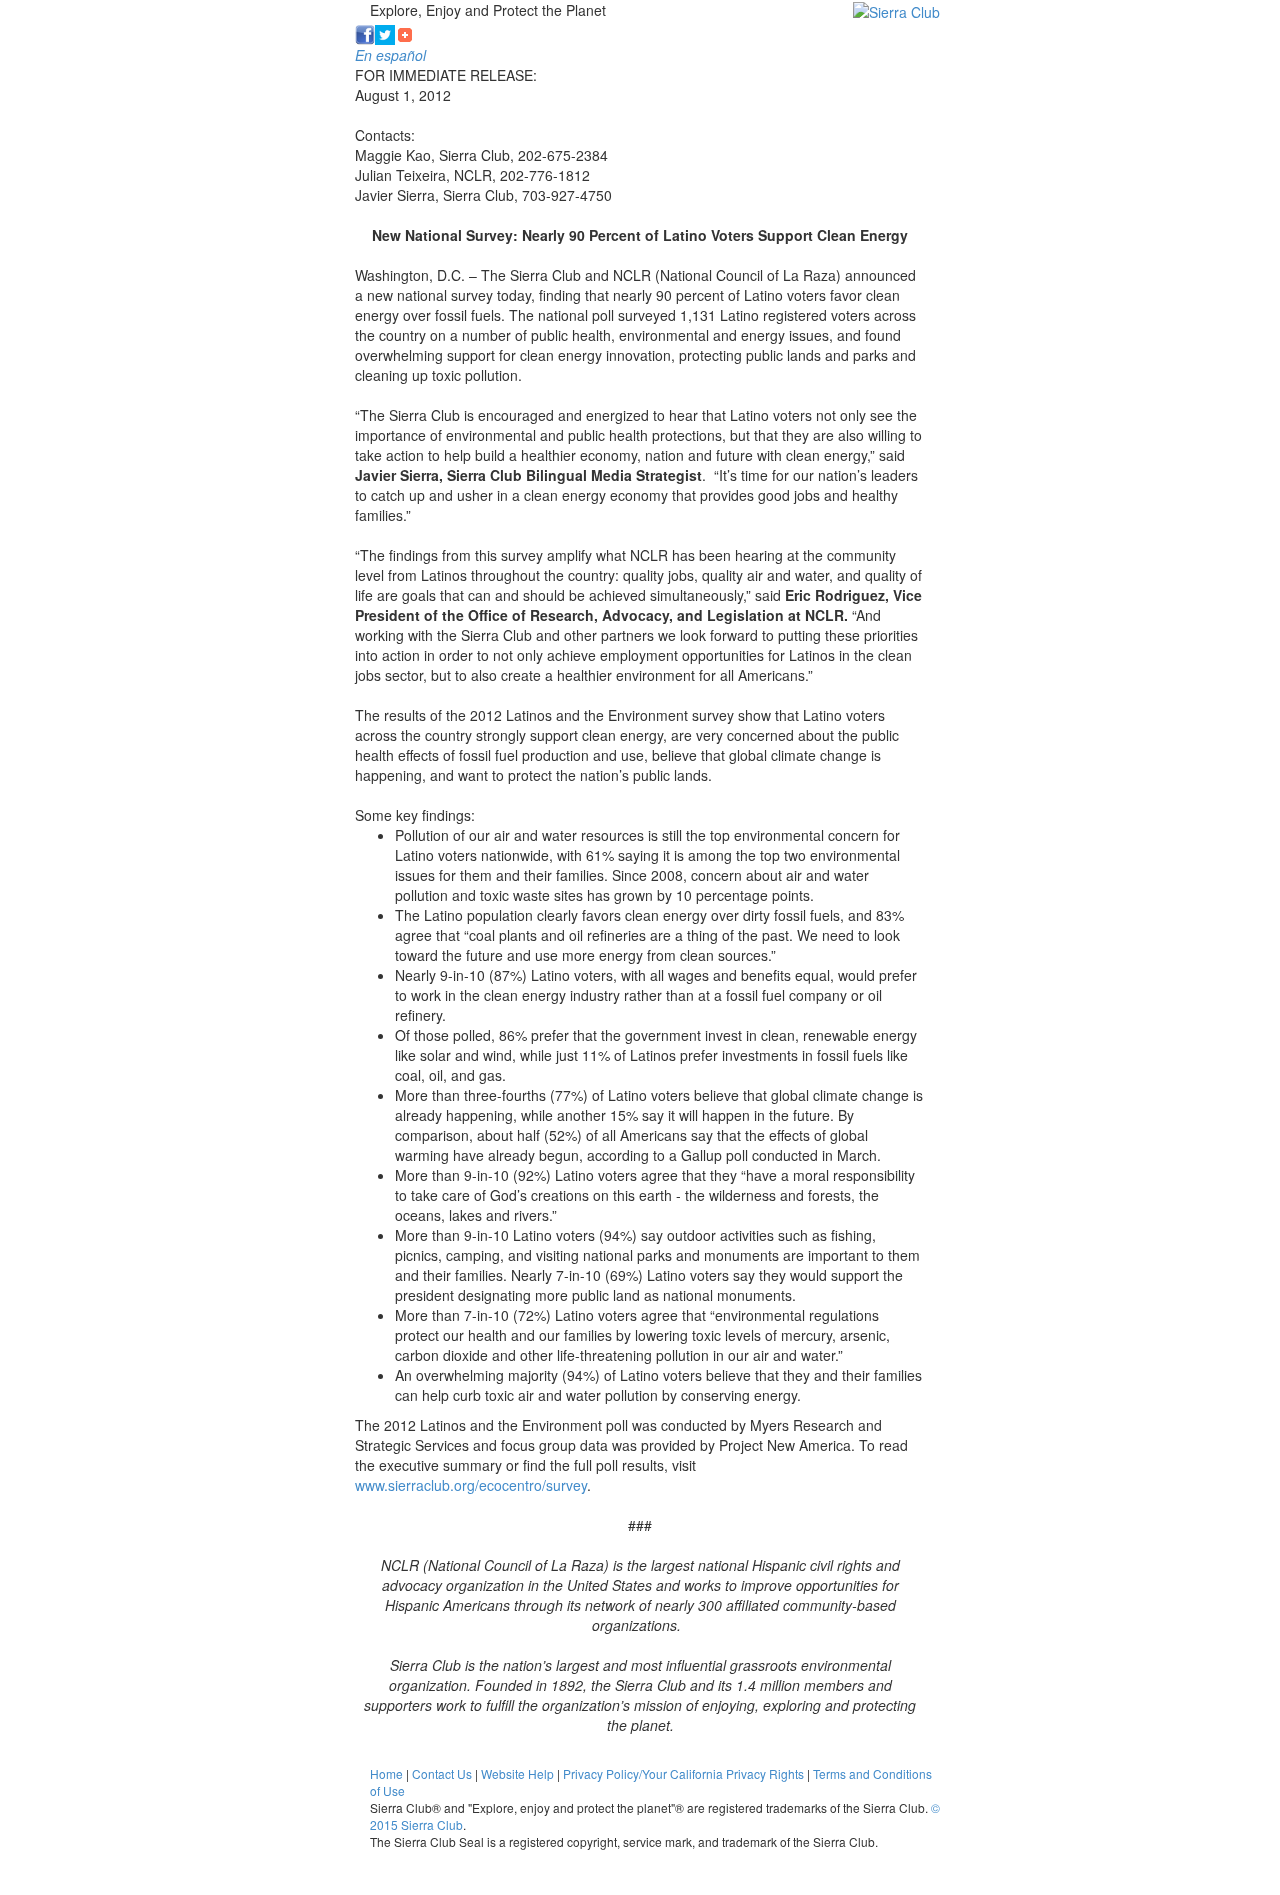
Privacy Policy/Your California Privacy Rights (683, 1773)
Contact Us (442, 1773)
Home (386, 1773)
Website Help (517, 1773)
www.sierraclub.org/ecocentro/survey (471, 1485)
